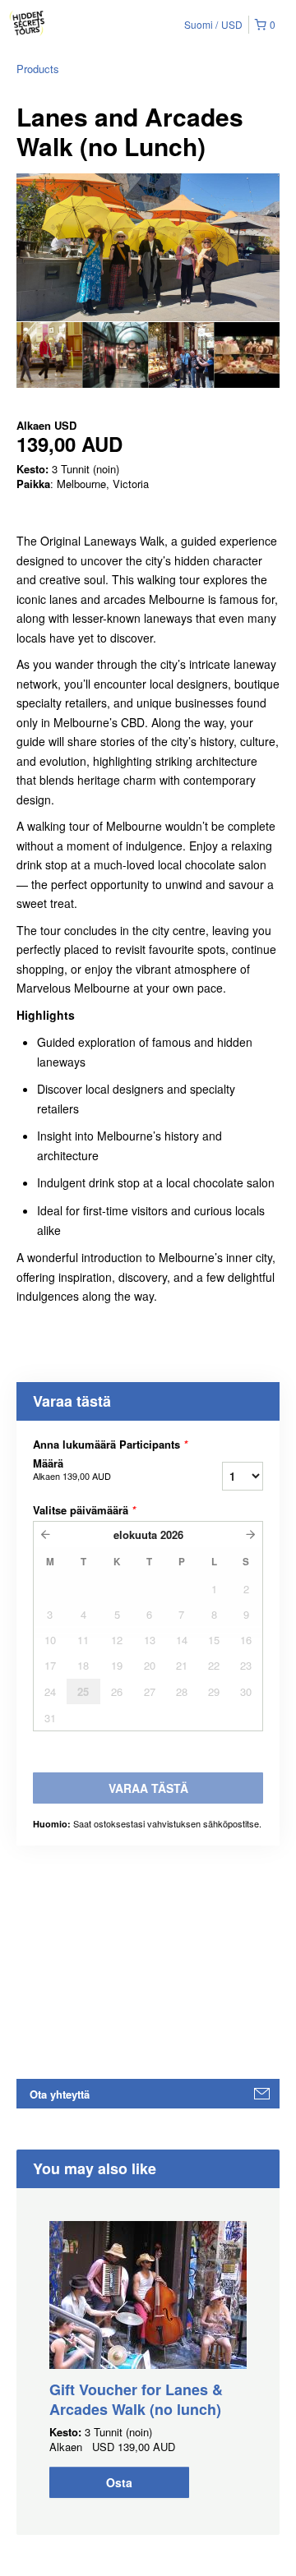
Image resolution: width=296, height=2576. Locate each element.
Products (38, 69)
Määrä (72, 1469)
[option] (49, 355)
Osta (119, 2482)
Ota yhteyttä (60, 2094)
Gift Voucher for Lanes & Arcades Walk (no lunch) (136, 2399)
